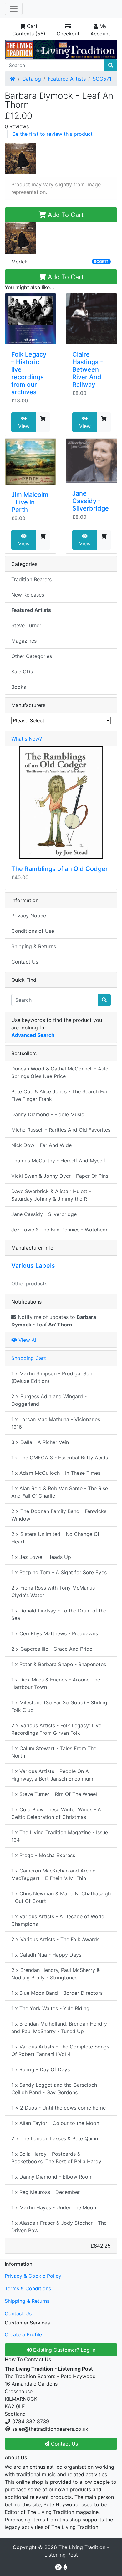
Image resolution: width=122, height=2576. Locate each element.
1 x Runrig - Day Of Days (41, 2069)
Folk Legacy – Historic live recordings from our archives (29, 373)
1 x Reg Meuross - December (46, 2192)
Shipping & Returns (34, 946)
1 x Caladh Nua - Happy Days (46, 1955)
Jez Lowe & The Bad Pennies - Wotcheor (59, 1230)
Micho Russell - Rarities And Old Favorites (61, 1130)
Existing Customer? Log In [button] (64, 2350)
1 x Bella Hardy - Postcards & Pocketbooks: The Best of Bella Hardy (56, 2158)
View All (27, 1340)
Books (19, 687)
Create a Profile (23, 2334)
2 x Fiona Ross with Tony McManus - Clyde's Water (55, 1591)
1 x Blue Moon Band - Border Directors (57, 1993)
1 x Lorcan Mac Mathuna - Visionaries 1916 (56, 1423)
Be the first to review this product (53, 134)
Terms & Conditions (28, 2288)
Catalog (32, 79)
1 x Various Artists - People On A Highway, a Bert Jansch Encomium (52, 1775)
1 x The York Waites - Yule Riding (50, 2008)
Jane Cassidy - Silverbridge (91, 501)
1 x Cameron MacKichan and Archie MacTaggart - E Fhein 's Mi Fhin (53, 1874)
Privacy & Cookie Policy (33, 2276)
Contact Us (25, 962)
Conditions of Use (33, 931)
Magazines (24, 641)
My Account (100, 30)
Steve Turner (26, 625)
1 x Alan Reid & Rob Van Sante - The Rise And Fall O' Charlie (60, 1492)
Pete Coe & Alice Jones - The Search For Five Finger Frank (59, 1095)
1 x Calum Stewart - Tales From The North (54, 1752)
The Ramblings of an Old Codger (60, 869)
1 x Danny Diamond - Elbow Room (52, 2177)
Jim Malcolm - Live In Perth (30, 502)
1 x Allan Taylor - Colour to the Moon (55, 2123)
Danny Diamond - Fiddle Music (48, 1114)
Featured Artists (67, 79)
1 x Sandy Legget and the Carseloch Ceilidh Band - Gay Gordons (54, 2089)
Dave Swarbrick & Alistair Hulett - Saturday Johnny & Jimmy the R (51, 1195)
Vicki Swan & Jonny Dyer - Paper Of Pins (60, 1176)
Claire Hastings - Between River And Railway (88, 369)
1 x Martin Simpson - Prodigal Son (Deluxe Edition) (52, 1377)
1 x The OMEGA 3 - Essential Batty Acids (60, 1458)
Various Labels (33, 1266)
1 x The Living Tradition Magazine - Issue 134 (60, 1836)
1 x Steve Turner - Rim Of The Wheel (54, 1794)
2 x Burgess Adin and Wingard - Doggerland (49, 1400)
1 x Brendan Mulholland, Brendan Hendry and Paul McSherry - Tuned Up (59, 2027)
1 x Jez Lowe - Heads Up (41, 1557)
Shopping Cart (29, 1358)
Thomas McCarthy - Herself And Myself (58, 1161)
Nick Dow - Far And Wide (41, 1145)
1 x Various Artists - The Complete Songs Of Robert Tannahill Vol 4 (60, 2050)
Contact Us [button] (64, 2444)
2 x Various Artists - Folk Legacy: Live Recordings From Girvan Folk (56, 1729)
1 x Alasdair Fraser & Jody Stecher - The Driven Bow (59, 2227)
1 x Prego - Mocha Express (43, 1855)
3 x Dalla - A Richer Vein (40, 1442)
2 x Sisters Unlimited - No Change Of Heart (55, 1538)
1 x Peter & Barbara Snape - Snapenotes (59, 1664)
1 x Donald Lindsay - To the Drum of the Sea (59, 1614)
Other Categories (32, 656)
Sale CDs (22, 672)
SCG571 (102, 79)
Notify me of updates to (54, 1321)
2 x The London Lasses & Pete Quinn (55, 2138)
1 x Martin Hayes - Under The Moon (54, 2207)
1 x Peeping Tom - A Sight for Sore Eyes (59, 1572)
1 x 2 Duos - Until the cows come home (58, 2108)
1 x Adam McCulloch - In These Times (56, 1473)
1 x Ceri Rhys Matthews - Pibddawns (55, 1633)
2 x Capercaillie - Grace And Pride (52, 1649)
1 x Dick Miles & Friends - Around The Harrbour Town (56, 1683)
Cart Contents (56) (29, 30)
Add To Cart (65, 215)
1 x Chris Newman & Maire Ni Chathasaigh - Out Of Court (61, 1897)
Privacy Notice (29, 916)
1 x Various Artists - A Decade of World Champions (58, 1920)
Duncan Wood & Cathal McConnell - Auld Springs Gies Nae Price (60, 1072)
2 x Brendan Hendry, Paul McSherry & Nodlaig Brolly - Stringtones (56, 1974)
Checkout (68, 34)
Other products (29, 1283)
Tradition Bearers (31, 579)
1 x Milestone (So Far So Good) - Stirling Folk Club (59, 1706)
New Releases (28, 595)
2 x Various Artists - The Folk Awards (55, 1939)
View (24, 426)
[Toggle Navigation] (14, 9)
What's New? (27, 739)
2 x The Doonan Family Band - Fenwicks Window (59, 1515)
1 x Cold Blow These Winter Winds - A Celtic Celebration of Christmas (56, 1813)
